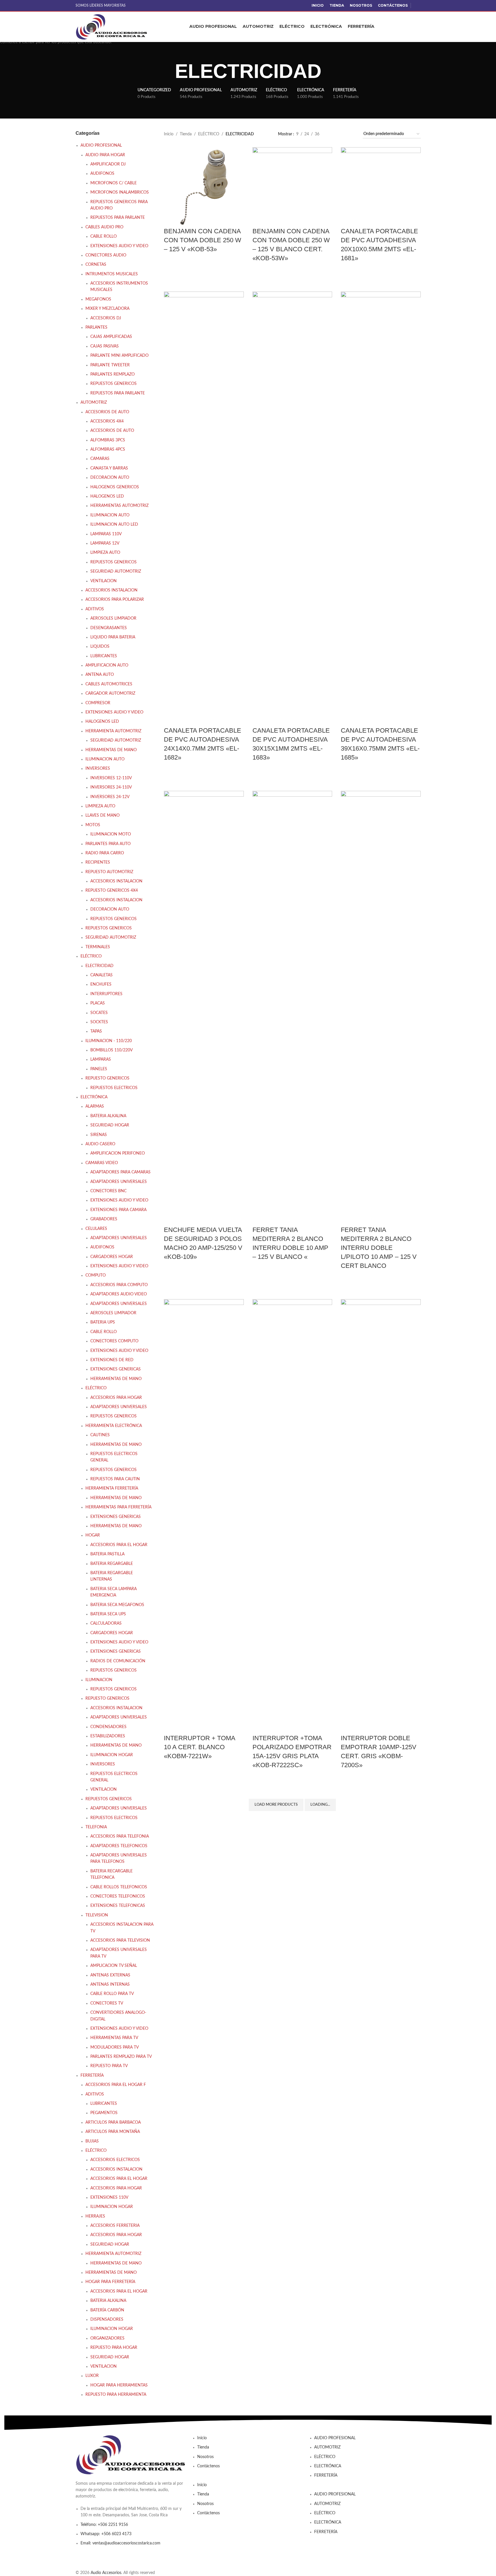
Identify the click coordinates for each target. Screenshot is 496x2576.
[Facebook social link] (417, 6)
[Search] (418, 27)
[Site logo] (112, 27)
